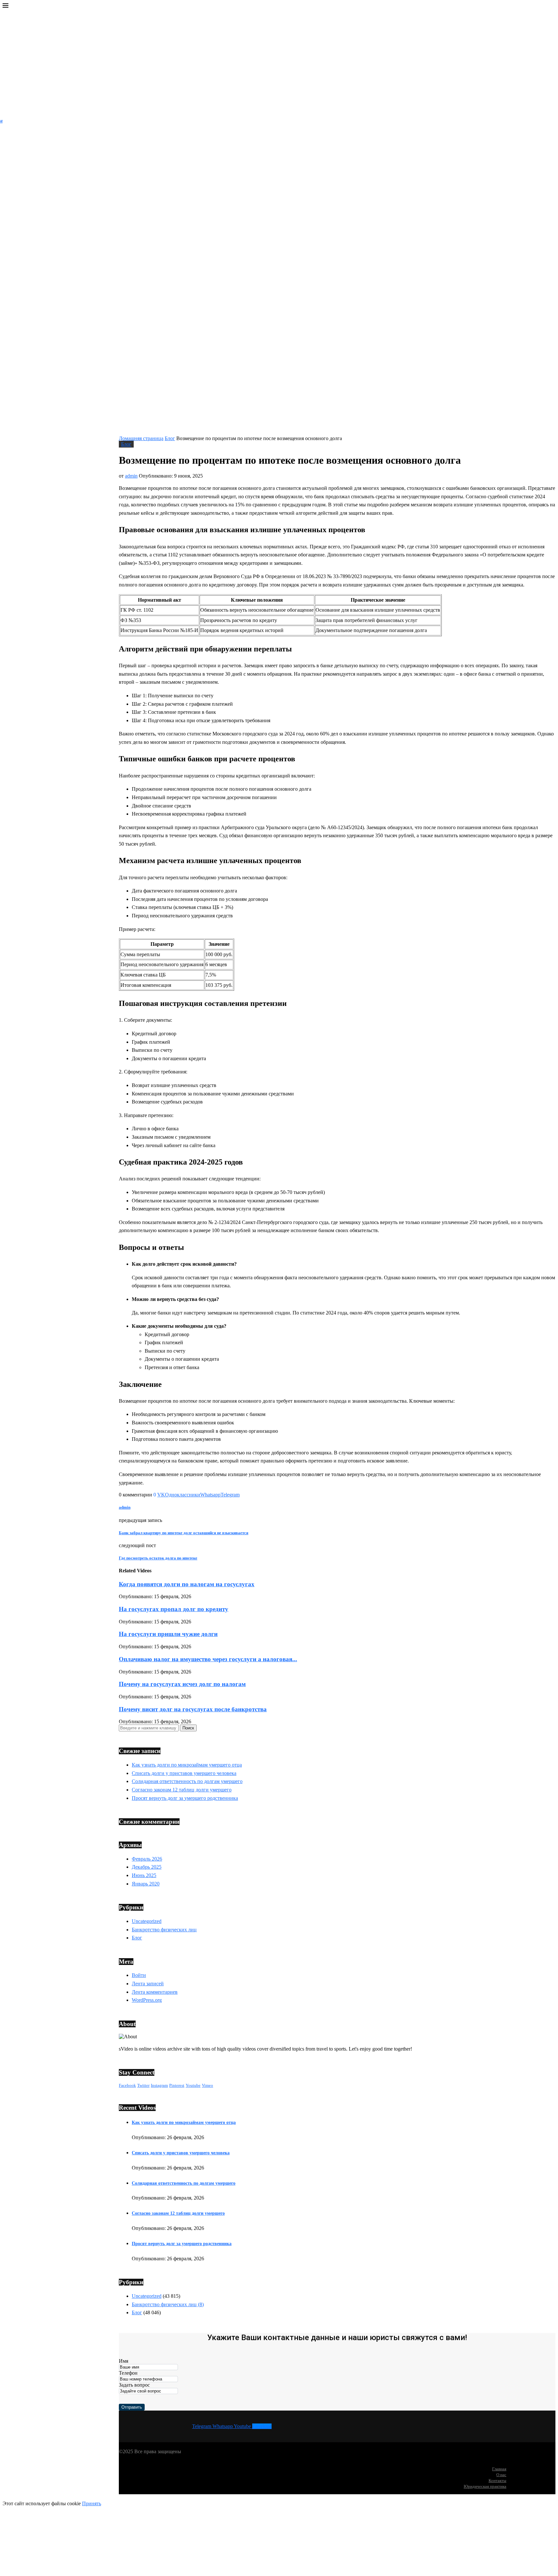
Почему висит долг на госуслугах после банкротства (193, 1709)
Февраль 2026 (147, 1859)
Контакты (497, 2481)
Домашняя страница (141, 438)
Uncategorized (147, 1921)
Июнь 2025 (144, 1875)
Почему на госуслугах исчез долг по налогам (182, 1684)
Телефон (128, 2373)
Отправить (132, 2407)
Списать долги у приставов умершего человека (184, 1773)
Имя (124, 2361)
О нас (501, 2475)
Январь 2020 (146, 1884)
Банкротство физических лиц (164, 1930)
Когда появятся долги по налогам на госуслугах (187, 1584)
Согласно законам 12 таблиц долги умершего (182, 1790)
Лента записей (148, 1984)
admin (131, 476)
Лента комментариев (155, 1992)
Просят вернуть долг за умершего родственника (185, 1798)
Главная (499, 2469)
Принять (92, 2503)
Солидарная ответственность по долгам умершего (187, 1781)
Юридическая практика (485, 2486)
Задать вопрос (134, 2385)
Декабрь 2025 (147, 1867)
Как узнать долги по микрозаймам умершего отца (187, 1765)
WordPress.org (147, 2000)
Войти (139, 1975)
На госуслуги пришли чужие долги (168, 1634)
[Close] (5, 7)
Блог (170, 438)
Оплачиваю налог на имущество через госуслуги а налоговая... (208, 1659)
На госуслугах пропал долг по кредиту (174, 1609)
